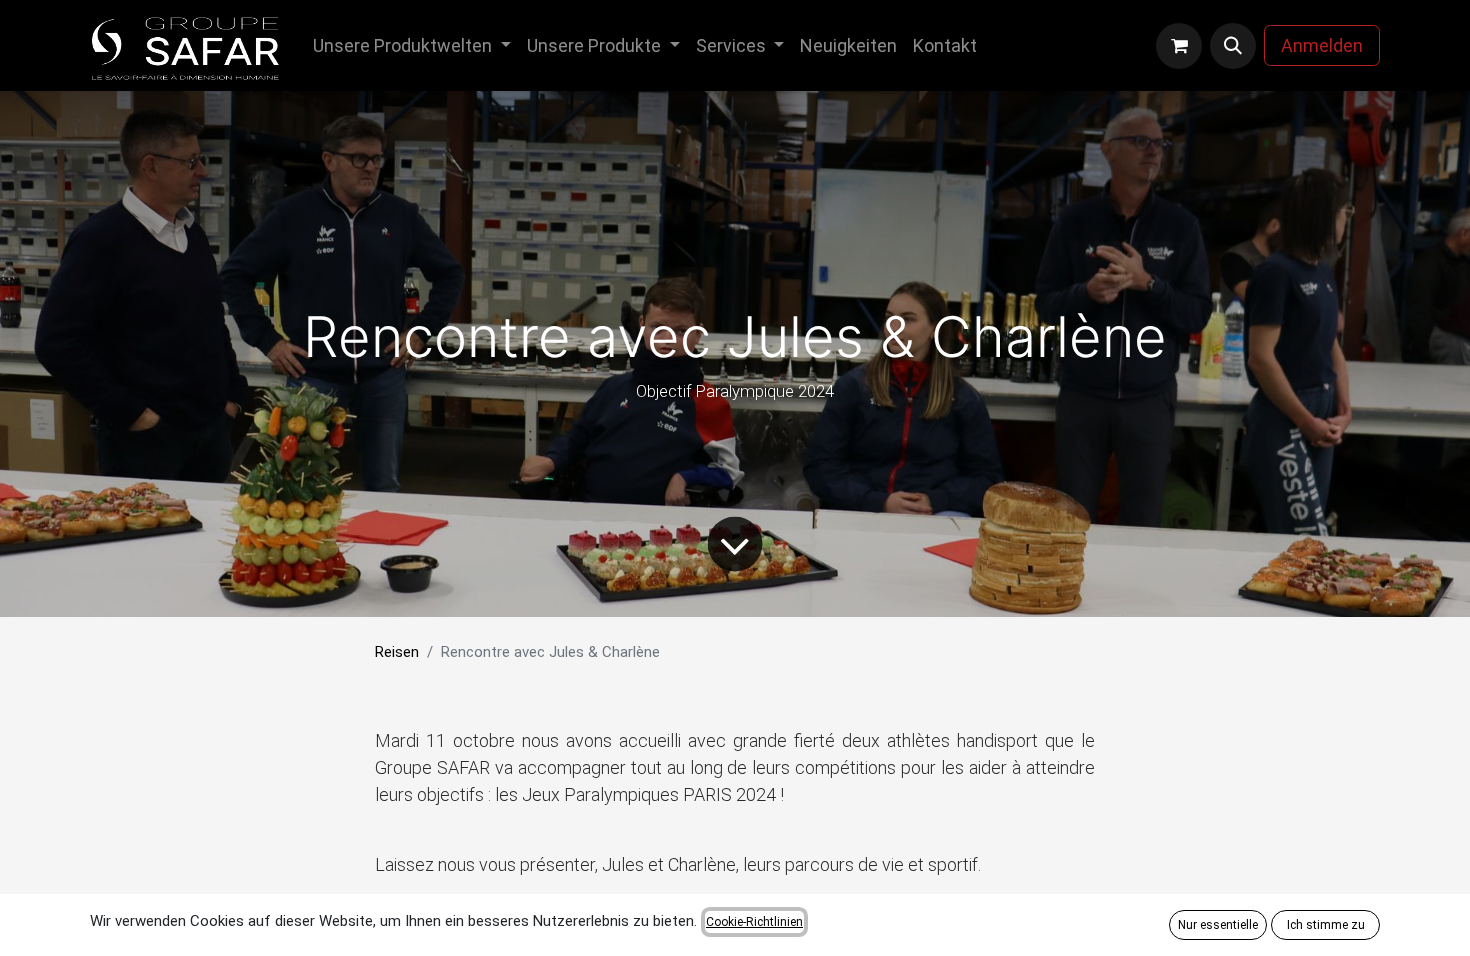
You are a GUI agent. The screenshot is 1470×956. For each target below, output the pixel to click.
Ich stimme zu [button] (1326, 925)
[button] (1233, 46)
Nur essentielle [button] (1218, 925)
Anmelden (1322, 45)
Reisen (397, 652)
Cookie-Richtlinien (754, 922)
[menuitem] (412, 45)
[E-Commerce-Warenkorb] (1179, 46)
